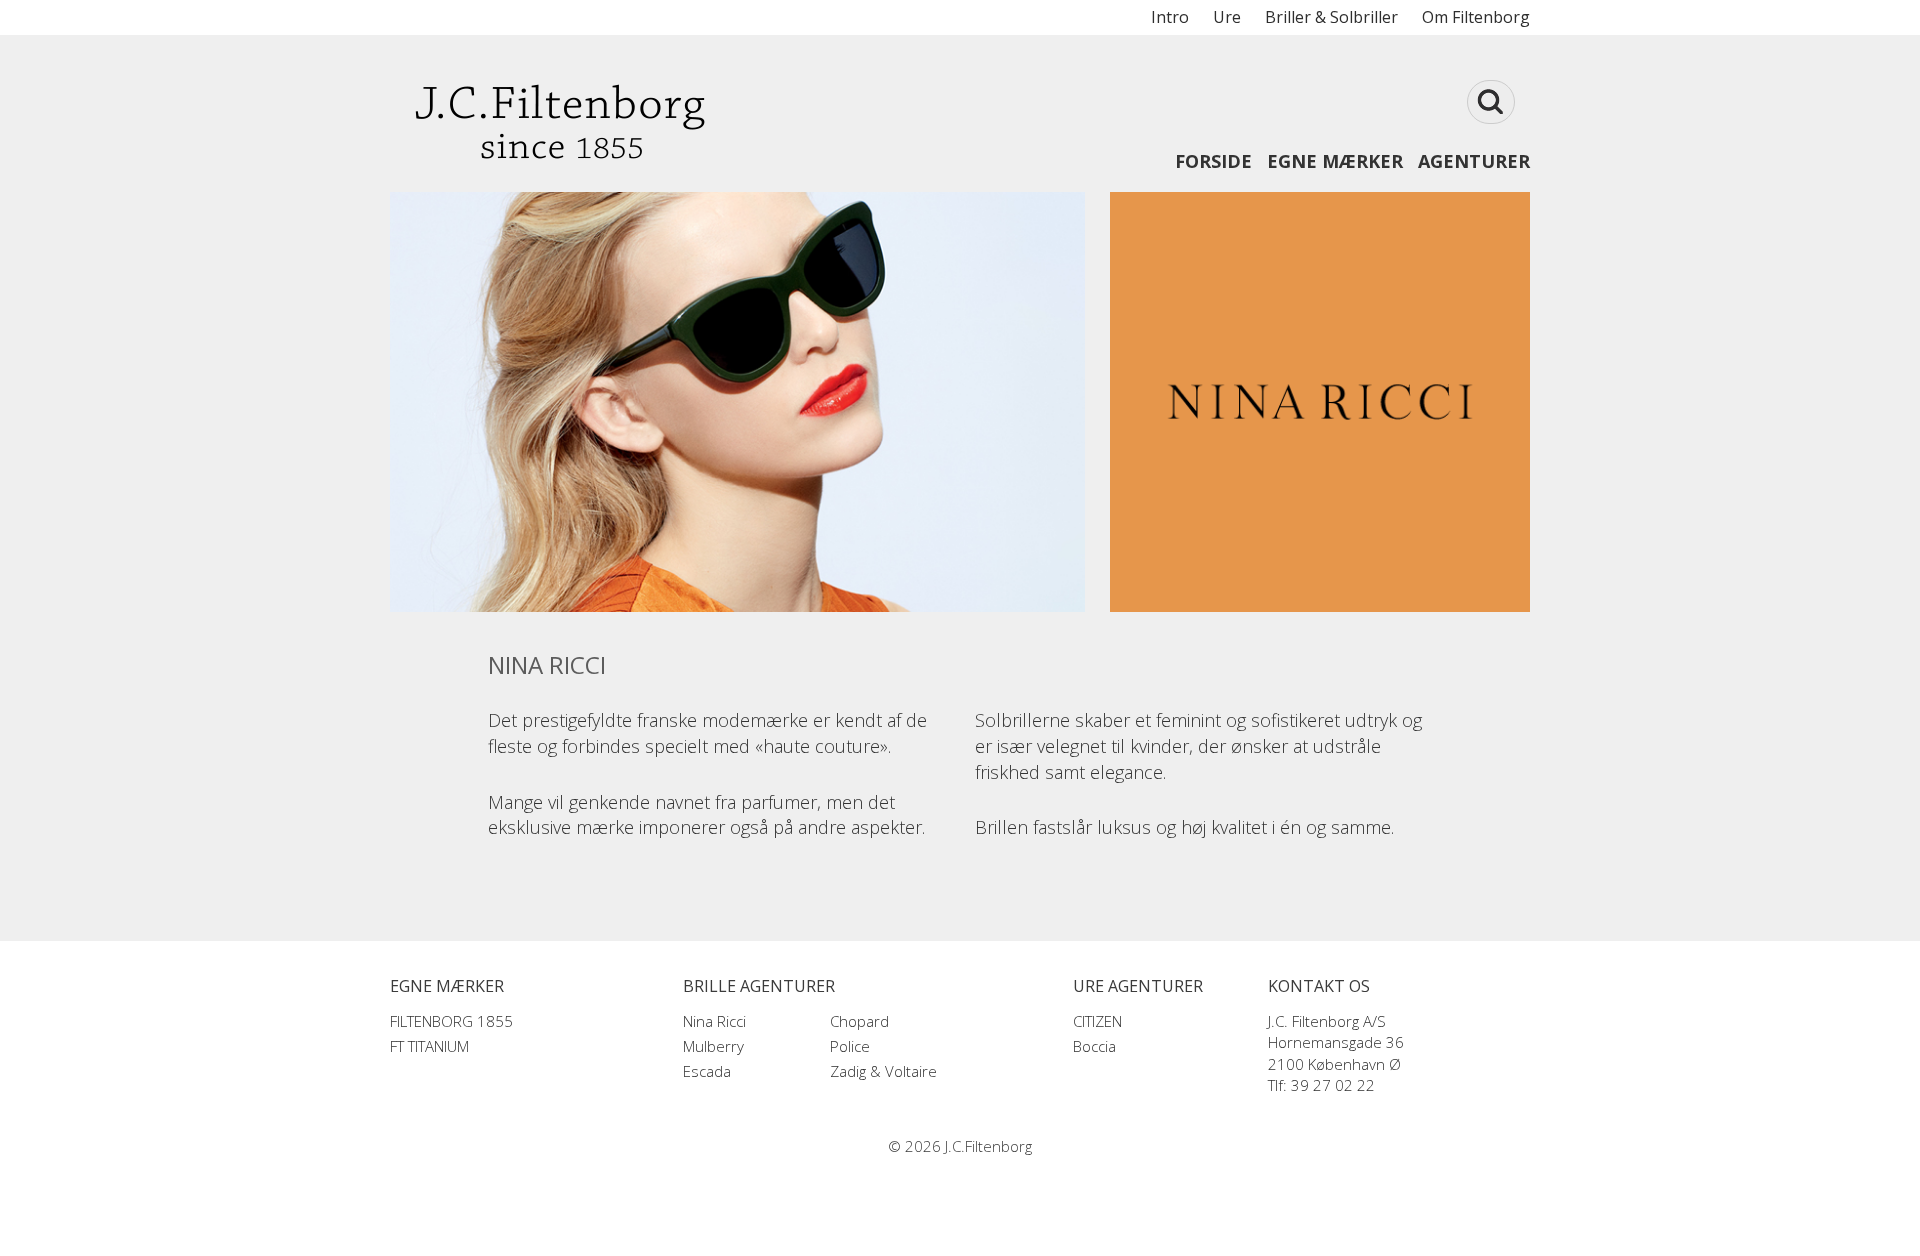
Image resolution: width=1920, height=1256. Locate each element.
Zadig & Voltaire (883, 1071)
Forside (1213, 161)
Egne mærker (1335, 161)
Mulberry (713, 1046)
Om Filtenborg (1476, 17)
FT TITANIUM (429, 1046)
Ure (1227, 17)
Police (850, 1046)
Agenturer (1474, 161)
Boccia (1094, 1046)
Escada (707, 1071)
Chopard (859, 1021)
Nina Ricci (714, 1021)
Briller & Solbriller (1331, 17)
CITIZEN (1097, 1021)
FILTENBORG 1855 (451, 1021)
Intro (1170, 17)
